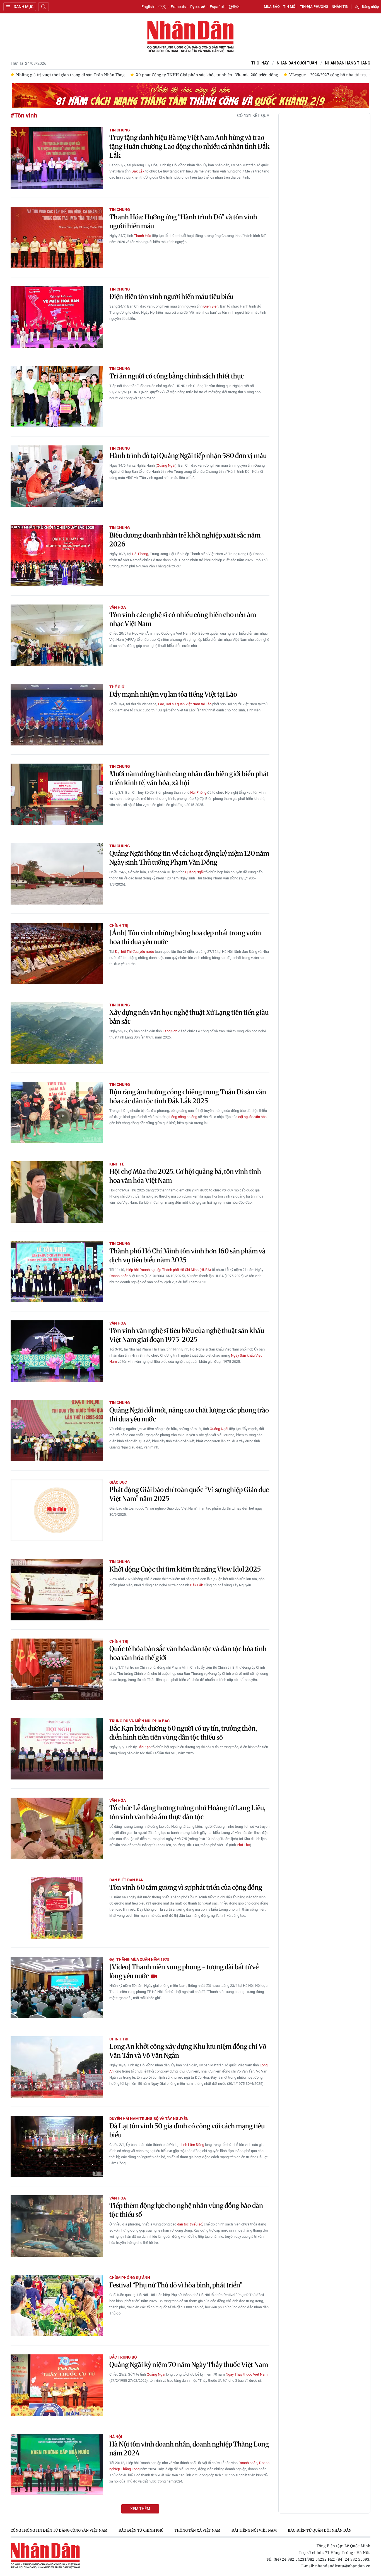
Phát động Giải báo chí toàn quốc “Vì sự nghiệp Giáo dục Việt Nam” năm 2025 (189, 1494)
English (148, 7)
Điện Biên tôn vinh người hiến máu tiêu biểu (171, 297)
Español (217, 7)
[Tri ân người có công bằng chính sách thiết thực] (57, 397)
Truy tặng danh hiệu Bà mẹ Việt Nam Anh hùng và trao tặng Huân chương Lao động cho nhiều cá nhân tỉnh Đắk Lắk (189, 146)
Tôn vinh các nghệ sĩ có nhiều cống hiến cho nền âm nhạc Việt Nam (183, 619)
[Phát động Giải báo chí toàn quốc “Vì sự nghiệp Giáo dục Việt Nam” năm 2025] (57, 1510)
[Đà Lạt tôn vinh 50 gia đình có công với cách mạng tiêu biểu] (57, 2146)
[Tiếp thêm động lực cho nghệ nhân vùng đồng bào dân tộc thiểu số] (57, 2226)
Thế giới (117, 687)
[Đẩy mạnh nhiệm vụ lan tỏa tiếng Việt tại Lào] (57, 715)
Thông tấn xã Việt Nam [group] (197, 2530)
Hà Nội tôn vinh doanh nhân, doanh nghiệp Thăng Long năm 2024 (189, 2449)
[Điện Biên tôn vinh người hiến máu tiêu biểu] (57, 317)
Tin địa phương (314, 7)
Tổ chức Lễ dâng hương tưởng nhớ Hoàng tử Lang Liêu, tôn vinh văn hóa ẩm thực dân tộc (187, 1812)
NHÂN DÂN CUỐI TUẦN (297, 63)
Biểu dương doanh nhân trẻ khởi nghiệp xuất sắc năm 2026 (185, 540)
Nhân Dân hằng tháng (348, 63)
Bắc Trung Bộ (123, 2357)
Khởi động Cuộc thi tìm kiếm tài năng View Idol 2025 (185, 1569)
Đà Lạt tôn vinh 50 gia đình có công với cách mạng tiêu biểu (187, 2130)
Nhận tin (340, 7)
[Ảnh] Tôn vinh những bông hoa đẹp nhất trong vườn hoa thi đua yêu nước (185, 937)
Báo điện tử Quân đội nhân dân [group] (320, 2530)
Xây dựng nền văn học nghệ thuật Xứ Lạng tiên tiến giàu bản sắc (189, 1017)
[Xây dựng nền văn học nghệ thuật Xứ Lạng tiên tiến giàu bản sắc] (57, 1033)
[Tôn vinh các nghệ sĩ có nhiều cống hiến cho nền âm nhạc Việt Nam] (57, 635)
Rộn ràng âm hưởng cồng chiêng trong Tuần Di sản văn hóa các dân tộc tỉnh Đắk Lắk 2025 (188, 1096)
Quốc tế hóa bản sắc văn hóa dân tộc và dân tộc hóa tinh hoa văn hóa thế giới (188, 1653)
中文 (162, 7)
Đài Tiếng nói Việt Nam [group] (254, 2530)
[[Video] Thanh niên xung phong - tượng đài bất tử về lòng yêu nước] (57, 1987)
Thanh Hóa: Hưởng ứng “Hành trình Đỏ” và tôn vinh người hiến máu (183, 221)
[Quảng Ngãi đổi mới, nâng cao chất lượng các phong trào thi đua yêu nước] (57, 1431)
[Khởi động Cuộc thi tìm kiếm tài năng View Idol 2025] (57, 1590)
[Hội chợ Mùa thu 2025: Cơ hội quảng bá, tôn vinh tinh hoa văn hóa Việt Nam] (57, 1192)
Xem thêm (140, 2509)
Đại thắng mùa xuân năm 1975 (139, 1959)
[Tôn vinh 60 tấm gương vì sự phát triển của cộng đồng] (57, 1908)
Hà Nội (116, 2437)
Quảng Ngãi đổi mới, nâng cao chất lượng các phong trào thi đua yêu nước (189, 1415)
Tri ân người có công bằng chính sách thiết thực (177, 376)
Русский (198, 7)
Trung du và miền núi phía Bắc (139, 1721)
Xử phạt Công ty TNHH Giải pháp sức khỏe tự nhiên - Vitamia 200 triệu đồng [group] (87, 75)
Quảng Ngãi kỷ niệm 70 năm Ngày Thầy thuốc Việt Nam (189, 2365)
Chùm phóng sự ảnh (130, 2278)
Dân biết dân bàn (126, 1880)
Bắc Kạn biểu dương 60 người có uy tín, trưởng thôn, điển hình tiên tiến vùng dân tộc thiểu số (183, 1733)
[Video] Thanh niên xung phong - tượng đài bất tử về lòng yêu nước (184, 1971)
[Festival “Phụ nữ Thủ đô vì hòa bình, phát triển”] (57, 2306)
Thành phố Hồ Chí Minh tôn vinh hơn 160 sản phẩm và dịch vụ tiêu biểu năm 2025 (187, 1255)
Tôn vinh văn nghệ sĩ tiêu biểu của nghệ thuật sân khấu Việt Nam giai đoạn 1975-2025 (187, 1335)
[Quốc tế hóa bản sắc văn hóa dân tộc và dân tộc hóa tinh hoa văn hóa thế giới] (57, 1669)
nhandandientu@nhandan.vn (343, 2566)
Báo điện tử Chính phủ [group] (141, 2530)
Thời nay (260, 63)
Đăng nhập (370, 7)
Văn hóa (118, 607)
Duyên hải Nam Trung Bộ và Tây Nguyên (149, 2119)
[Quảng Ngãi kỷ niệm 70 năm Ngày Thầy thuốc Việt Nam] (57, 2385)
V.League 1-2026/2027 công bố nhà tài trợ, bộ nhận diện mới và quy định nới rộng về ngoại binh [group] (260, 75)
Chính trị (119, 925)
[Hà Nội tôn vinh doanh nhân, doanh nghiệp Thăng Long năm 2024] (57, 2465)
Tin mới (290, 7)
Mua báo (272, 7)
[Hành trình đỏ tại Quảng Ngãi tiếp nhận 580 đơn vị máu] (57, 476)
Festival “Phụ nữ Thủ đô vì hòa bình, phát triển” (176, 2285)
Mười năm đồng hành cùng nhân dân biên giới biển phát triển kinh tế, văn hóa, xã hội (189, 778)
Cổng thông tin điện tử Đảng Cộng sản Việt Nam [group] (59, 2530)
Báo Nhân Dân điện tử (191, 37)
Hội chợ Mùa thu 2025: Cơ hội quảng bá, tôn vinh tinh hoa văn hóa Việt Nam (185, 1176)
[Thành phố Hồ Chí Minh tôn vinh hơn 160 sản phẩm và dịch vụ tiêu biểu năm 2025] (57, 1272)
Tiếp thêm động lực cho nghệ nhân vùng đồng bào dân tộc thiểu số (186, 2210)
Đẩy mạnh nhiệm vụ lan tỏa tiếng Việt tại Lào (173, 694)
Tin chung (120, 130)
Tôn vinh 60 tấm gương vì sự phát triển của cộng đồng (186, 1887)
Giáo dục (118, 1482)
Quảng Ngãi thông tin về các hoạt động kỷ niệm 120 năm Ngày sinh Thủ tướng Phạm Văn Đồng (189, 858)
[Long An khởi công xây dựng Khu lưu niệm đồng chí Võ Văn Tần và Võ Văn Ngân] (57, 2067)
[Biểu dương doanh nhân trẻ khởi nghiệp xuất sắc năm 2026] (57, 556)
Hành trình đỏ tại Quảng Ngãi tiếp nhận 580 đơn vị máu (188, 456)
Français (178, 7)
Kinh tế (117, 1164)
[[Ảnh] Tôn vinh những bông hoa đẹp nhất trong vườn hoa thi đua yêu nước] (57, 953)
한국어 (234, 7)
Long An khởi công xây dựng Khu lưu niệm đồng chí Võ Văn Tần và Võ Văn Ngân (188, 2051)
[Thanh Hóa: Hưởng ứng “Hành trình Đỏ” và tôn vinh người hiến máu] (57, 238)
